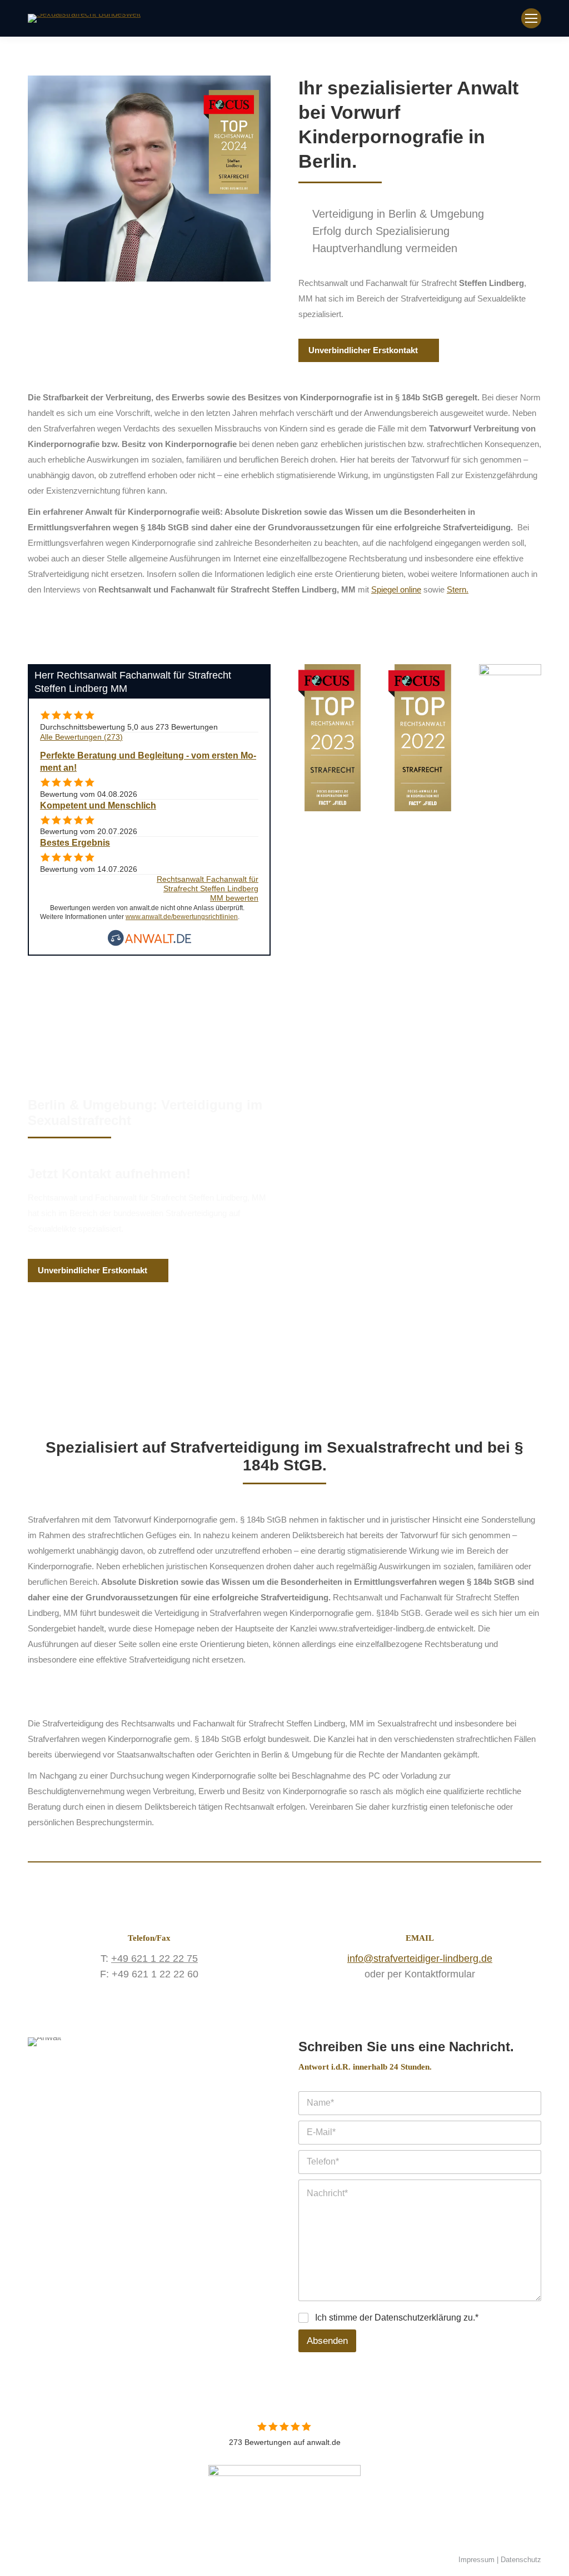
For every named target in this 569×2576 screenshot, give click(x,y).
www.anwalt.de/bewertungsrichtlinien (182, 917)
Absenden (327, 2341)
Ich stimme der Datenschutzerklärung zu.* (397, 2318)
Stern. (458, 589)
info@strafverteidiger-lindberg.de (420, 1959)
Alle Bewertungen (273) (81, 737)
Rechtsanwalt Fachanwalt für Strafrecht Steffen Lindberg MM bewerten (208, 889)
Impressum (476, 2560)
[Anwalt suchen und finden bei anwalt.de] (149, 943)
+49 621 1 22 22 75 (154, 1959)
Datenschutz (521, 2560)
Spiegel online (396, 589)
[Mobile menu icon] (531, 18)
